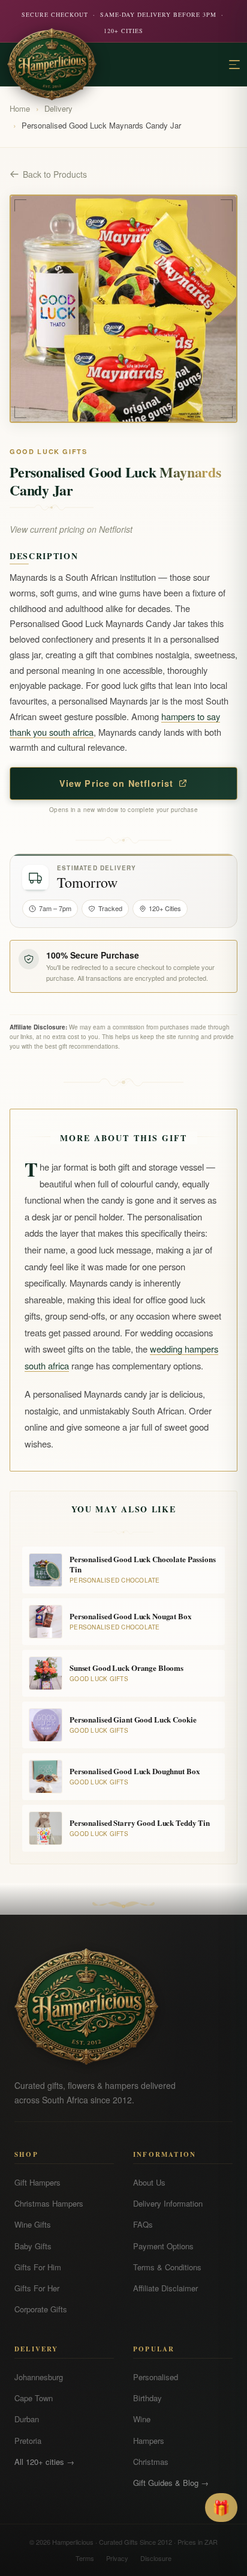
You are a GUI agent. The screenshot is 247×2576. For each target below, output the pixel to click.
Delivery (58, 108)
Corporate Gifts (41, 2309)
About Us (149, 2182)
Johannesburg (39, 2377)
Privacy (117, 2558)
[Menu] (234, 65)
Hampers (149, 2441)
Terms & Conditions (167, 2267)
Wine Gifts (33, 2224)
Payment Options (163, 2246)
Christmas (151, 2462)
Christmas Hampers (49, 2203)
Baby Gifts (33, 2246)
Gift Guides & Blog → (171, 2483)
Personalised (156, 2377)
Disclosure (156, 2558)
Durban (27, 2419)
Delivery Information (168, 2203)
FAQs (143, 2224)
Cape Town (34, 2398)
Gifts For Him (38, 2267)
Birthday (147, 2398)
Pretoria (28, 2441)
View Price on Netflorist (117, 783)
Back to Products (55, 174)
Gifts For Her (37, 2288)
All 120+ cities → (44, 2462)
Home (20, 108)
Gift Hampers (37, 2182)
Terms (85, 2558)
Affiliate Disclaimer (165, 2288)
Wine (142, 2419)
